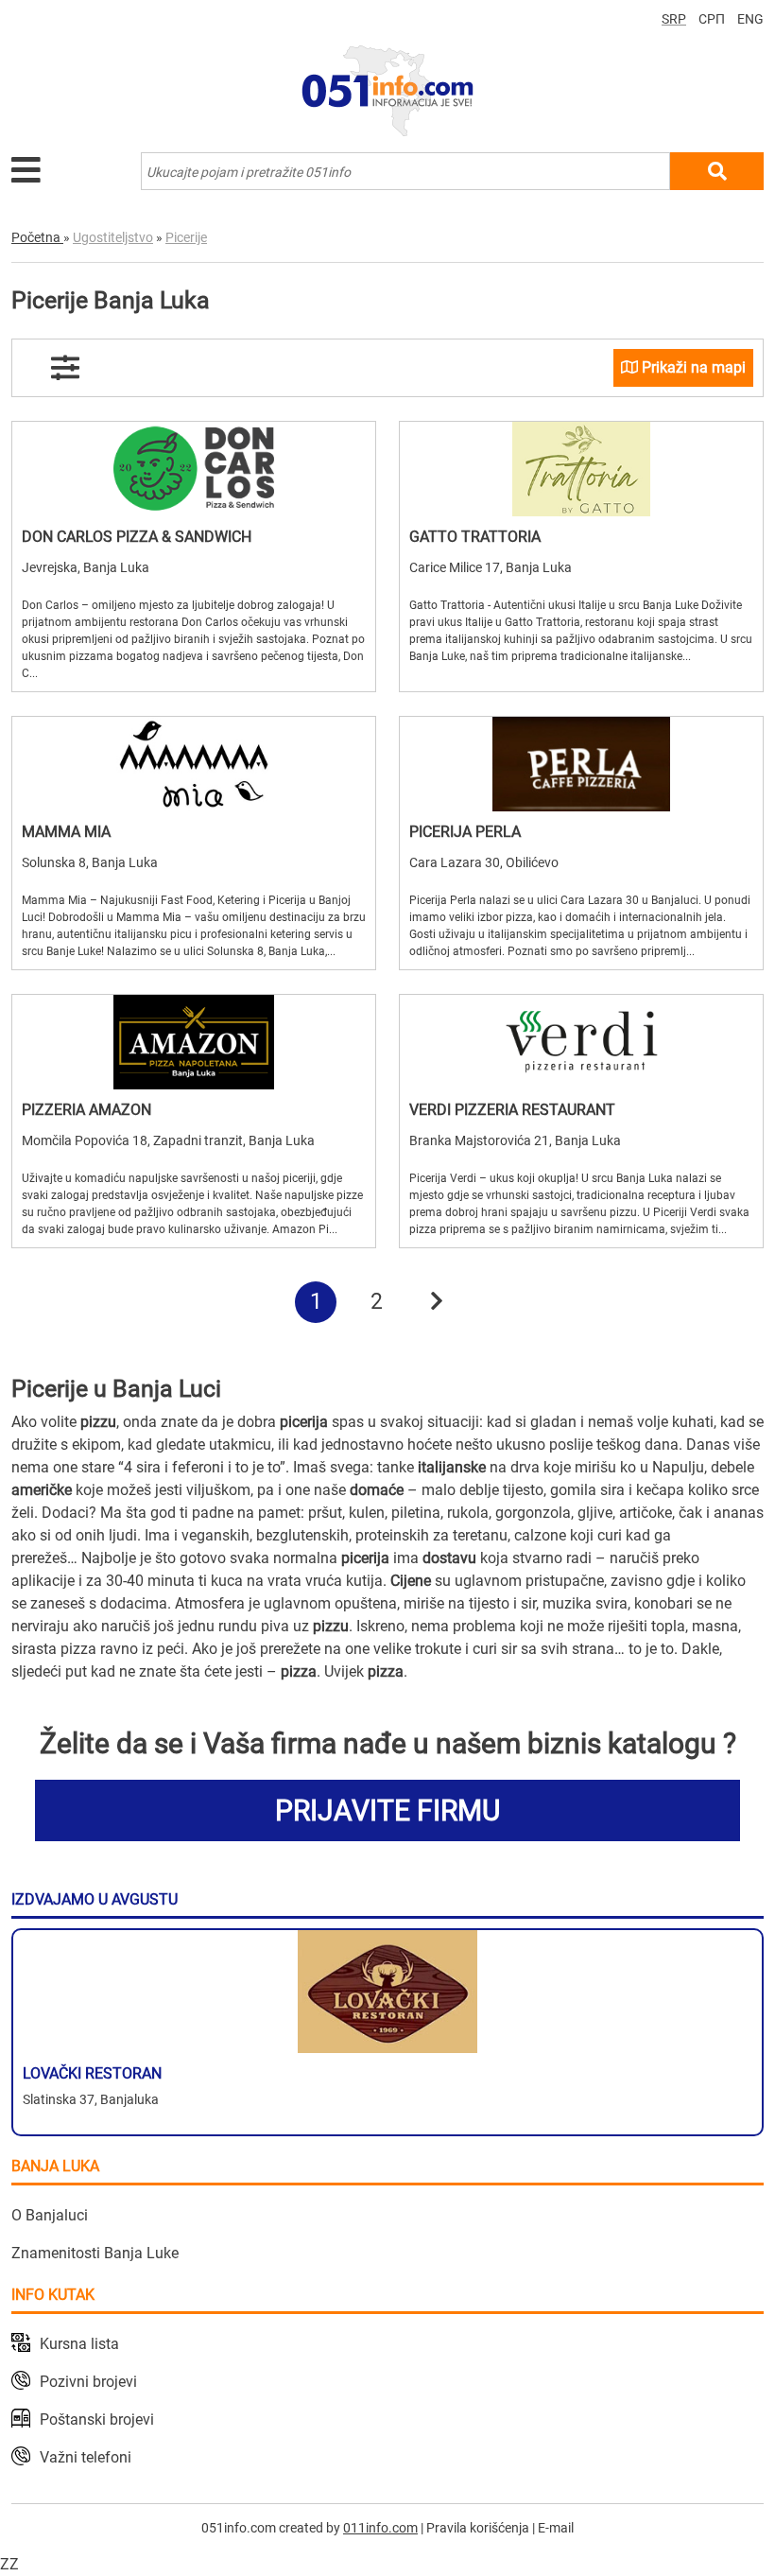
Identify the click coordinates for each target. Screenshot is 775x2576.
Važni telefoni (86, 2457)
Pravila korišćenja (478, 2528)
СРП (712, 19)
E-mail (556, 2528)
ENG (750, 19)
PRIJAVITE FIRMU (387, 1810)
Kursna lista (79, 2344)
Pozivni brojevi (88, 2382)
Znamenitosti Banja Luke (95, 2253)
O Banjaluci (50, 2215)
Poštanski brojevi (97, 2419)
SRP (674, 19)
